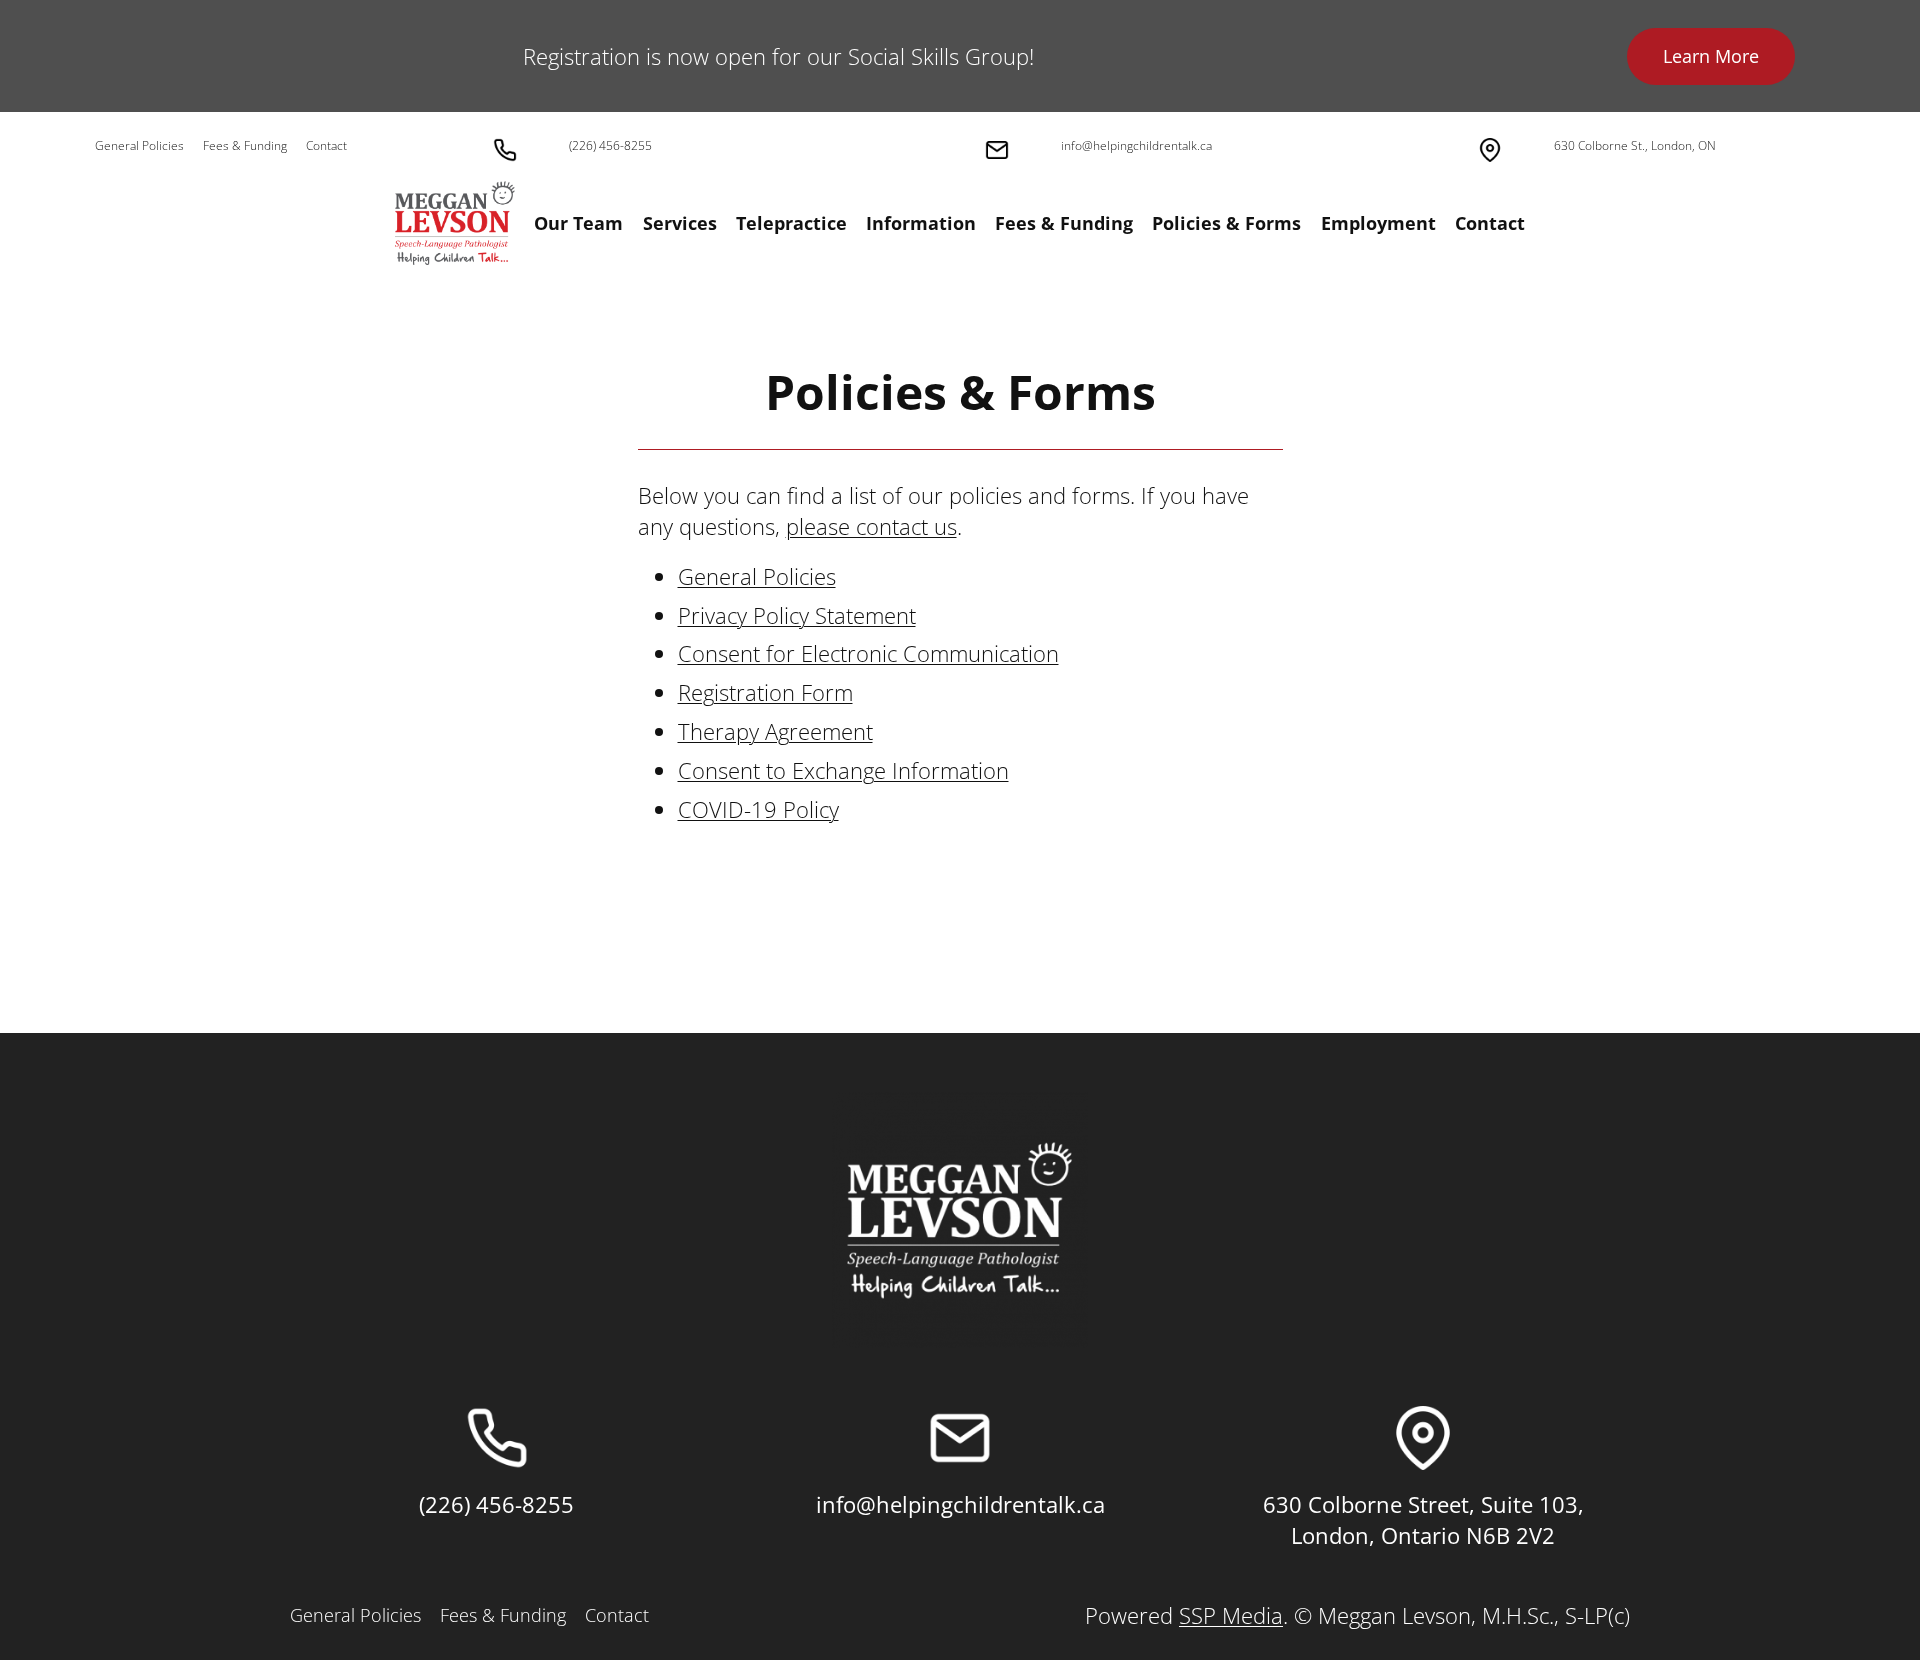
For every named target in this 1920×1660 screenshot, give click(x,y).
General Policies (757, 576)
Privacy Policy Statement (797, 615)
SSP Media (1231, 1615)
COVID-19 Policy (758, 809)
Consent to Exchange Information (843, 770)
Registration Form (765, 692)
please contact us (871, 526)
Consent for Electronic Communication (868, 653)
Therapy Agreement (775, 731)
